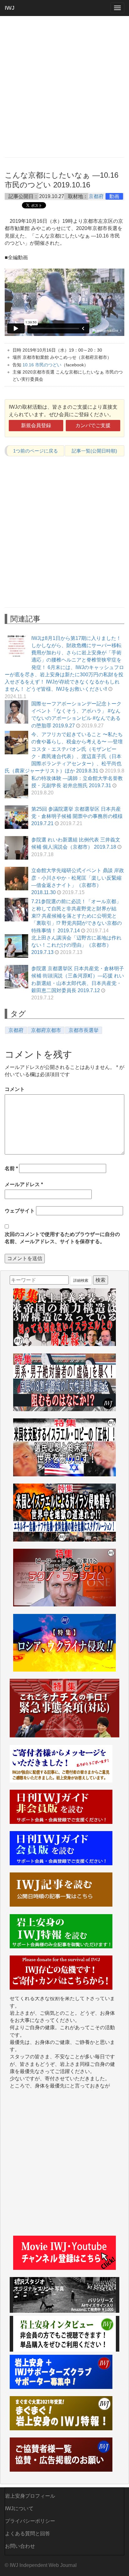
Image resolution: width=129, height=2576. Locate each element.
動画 (114, 196)
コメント (15, 1089)
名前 (11, 1168)
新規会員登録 (36, 425)
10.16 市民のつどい (42, 365)
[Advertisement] (64, 86)
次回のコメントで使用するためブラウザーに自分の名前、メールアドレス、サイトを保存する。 (62, 1238)
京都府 (96, 196)
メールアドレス (24, 1184)
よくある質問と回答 (28, 2534)
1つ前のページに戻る (36, 451)
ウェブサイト (20, 1211)
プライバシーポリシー (30, 2521)
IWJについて (19, 2508)
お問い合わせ (20, 2546)
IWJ (10, 8)
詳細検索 (81, 1280)
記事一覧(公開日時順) (94, 451)
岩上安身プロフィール (30, 2496)
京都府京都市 (46, 1030)
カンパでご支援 (93, 425)
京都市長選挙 (84, 1030)
